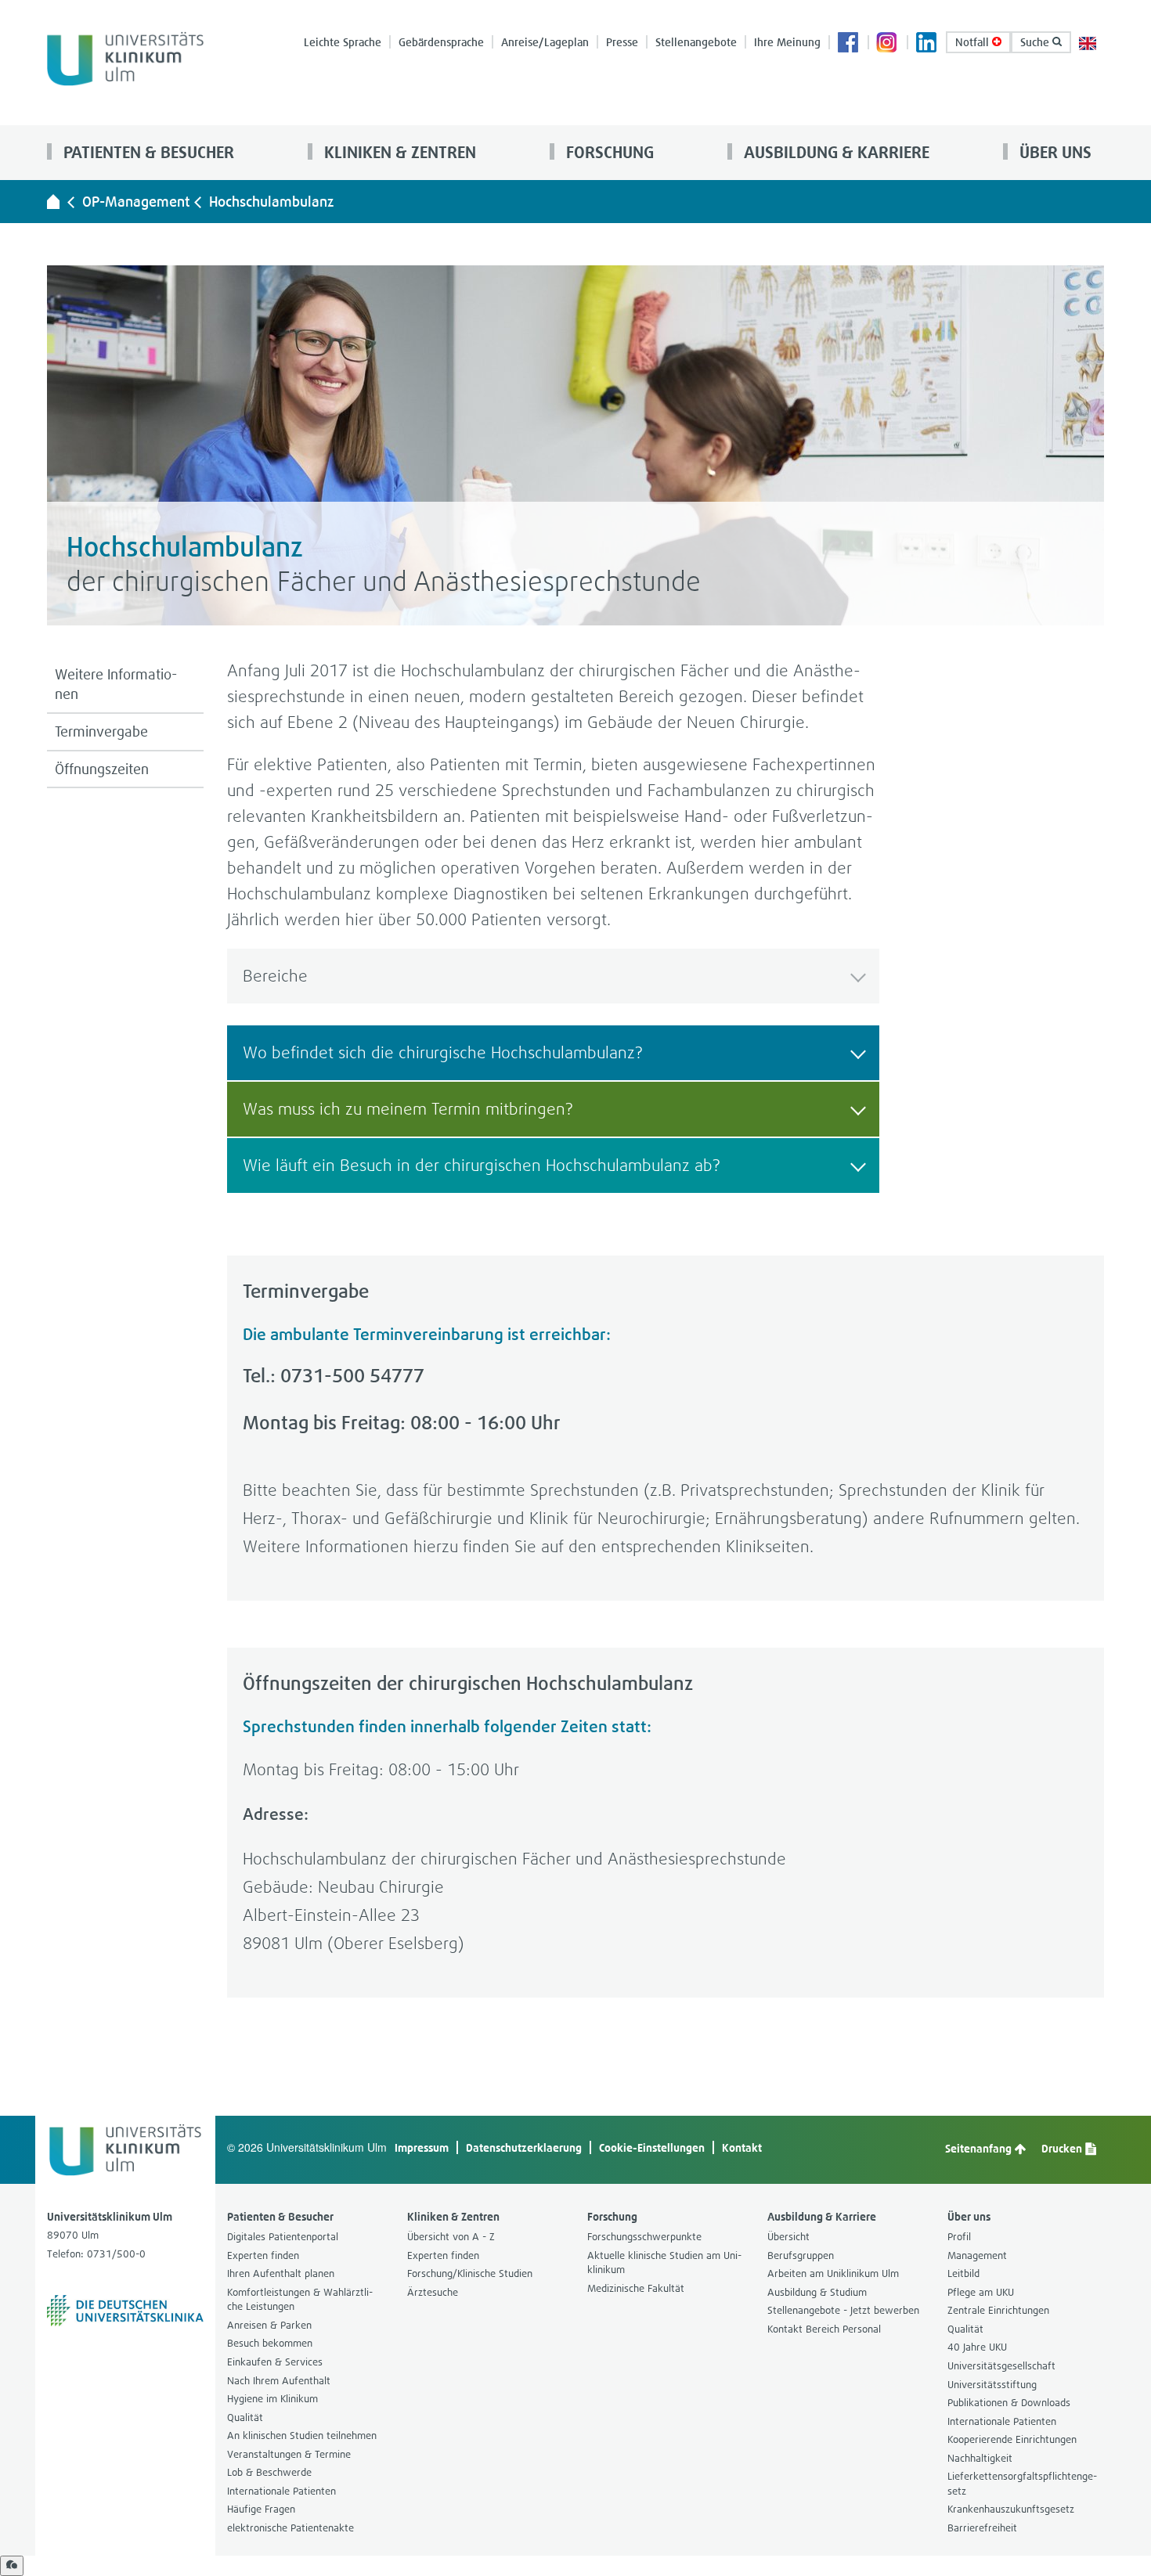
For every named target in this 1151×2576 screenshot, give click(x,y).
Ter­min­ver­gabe (101, 731)
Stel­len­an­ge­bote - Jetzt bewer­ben (843, 2310)
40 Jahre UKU (977, 2347)
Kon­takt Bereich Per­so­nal (824, 2329)
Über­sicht (788, 2237)
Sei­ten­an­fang (980, 2148)
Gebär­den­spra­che (441, 42)
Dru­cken (1063, 2148)
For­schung (608, 152)
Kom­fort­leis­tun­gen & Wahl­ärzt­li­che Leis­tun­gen (300, 2300)
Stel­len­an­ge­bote (696, 42)
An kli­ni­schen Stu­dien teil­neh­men (302, 2435)
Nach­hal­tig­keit (980, 2458)
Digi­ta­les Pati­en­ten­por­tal (283, 2237)
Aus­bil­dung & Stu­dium (817, 2292)
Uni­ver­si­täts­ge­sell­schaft (1001, 2366)
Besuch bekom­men (270, 2343)
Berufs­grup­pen (801, 2255)
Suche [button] (1036, 42)
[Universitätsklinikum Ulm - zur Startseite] (53, 201)
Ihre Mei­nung (787, 42)
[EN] (1088, 42)
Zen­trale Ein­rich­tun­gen (998, 2310)
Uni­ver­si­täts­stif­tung (992, 2385)
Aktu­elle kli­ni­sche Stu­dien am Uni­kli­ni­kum (664, 2263)
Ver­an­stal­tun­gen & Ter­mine (289, 2454)
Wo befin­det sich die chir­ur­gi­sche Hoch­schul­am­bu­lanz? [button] (443, 1052)
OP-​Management (136, 202)
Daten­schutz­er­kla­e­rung (524, 2147)
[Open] (12, 2566)
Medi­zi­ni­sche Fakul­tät (636, 2288)
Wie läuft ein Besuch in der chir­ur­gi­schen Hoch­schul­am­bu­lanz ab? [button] (482, 1165)
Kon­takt (742, 2147)
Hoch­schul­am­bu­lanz (271, 202)
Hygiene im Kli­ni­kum (272, 2399)
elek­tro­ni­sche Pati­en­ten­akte (290, 2528)
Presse (622, 42)
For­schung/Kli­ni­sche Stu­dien (470, 2273)
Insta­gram (888, 44)
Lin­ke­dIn (927, 44)
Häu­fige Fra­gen (261, 2509)
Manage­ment (977, 2255)
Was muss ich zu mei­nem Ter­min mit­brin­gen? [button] (408, 1109)
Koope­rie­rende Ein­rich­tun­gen (1012, 2439)
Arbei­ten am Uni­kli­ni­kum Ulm (833, 2273)
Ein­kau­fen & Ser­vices (275, 2362)
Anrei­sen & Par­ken (269, 2325)
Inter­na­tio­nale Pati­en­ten (281, 2491)
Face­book (849, 44)
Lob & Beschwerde (269, 2472)
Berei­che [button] (275, 976)
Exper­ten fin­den (263, 2255)
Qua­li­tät (245, 2417)
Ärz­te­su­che (433, 2292)
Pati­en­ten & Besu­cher (147, 152)
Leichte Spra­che (343, 42)
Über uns (1054, 152)
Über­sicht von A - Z (451, 2237)
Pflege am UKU (981, 2292)
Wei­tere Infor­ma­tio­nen (116, 685)
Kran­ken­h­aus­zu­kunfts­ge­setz (1011, 2509)
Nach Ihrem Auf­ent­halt (279, 2381)
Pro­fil (959, 2237)
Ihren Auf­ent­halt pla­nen (281, 2273)
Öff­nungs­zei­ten (102, 769)
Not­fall (974, 42)
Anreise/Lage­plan (545, 42)
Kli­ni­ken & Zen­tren (398, 152)
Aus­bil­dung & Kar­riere (835, 152)
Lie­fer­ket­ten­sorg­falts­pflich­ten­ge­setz (1022, 2484)
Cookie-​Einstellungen (652, 2147)
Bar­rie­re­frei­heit (982, 2528)
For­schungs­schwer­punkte (644, 2237)
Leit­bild (963, 2273)
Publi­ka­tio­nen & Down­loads (1009, 2403)
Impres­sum (422, 2147)
